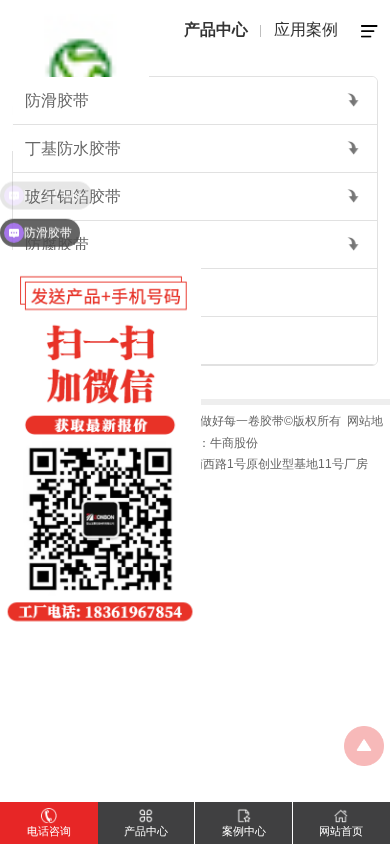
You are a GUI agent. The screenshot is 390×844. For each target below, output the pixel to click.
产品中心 (216, 29)
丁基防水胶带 (73, 148)
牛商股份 (234, 443)
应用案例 (306, 29)
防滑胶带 (57, 100)
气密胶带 (57, 340)
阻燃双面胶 (65, 292)
